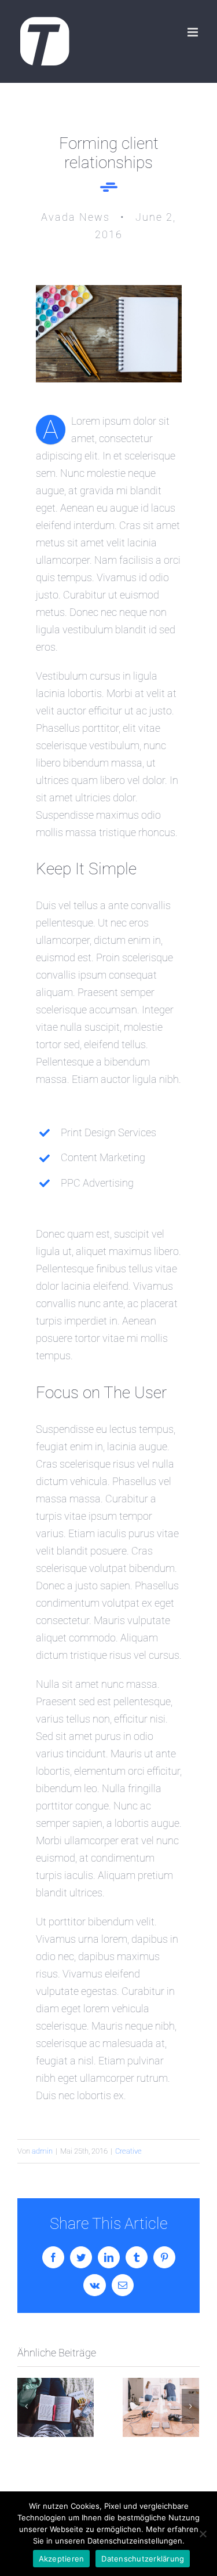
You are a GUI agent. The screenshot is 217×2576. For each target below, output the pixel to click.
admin (42, 2151)
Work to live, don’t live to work (55, 2408)
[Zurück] (26, 2406)
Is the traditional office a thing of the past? (161, 2408)
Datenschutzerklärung (143, 2559)
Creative (128, 2151)
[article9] (109, 290)
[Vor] (190, 2406)
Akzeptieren (62, 2559)
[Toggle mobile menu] (194, 32)
